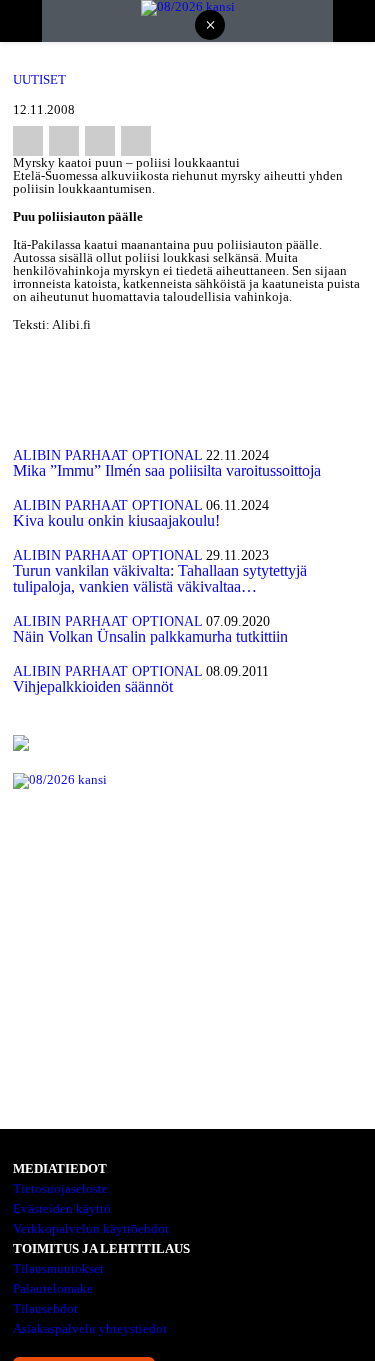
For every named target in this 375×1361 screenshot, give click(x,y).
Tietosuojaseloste (60, 1188)
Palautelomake (53, 1288)
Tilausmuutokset (58, 1268)
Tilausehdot (45, 1308)
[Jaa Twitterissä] (64, 141)
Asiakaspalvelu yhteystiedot (90, 1328)
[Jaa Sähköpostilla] (136, 141)
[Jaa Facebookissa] (28, 141)
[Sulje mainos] (210, 26)
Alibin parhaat (70, 455)
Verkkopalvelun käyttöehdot (91, 1228)
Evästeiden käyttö (62, 1208)
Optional (167, 455)
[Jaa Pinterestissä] (100, 141)
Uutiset (39, 79)
